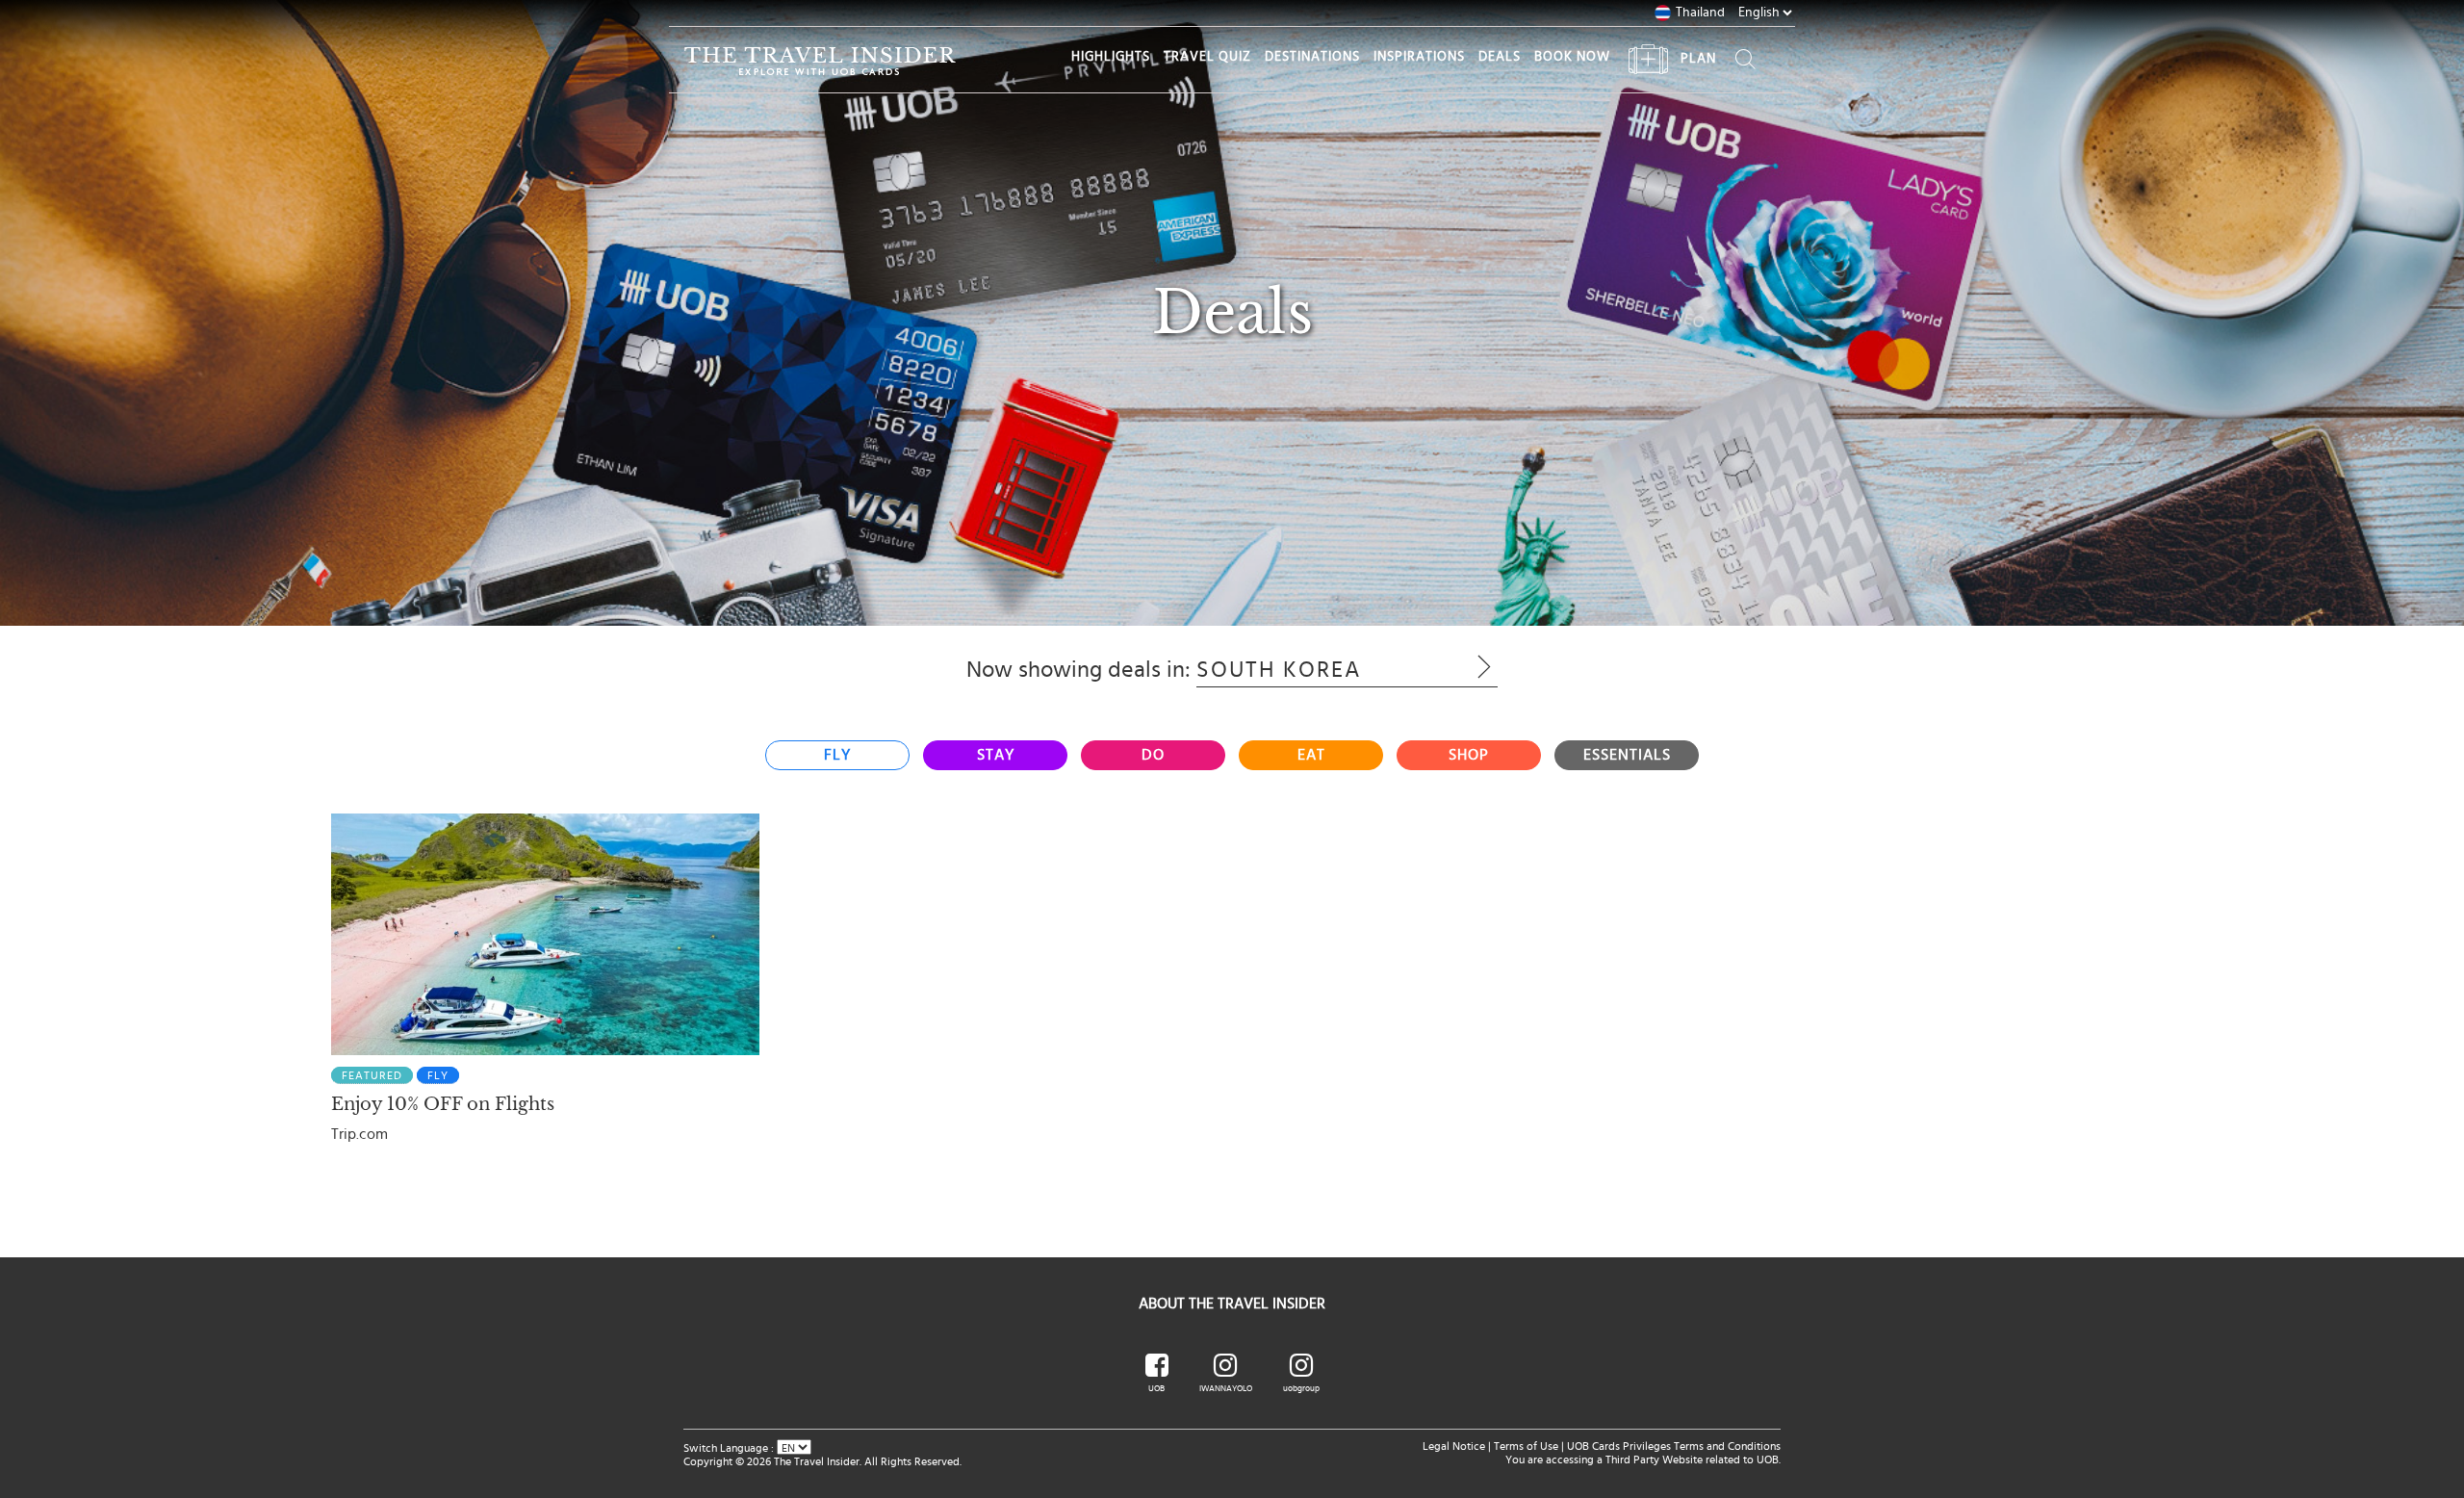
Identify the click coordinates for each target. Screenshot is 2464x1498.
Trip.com (359, 1134)
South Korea (1318, 670)
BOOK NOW (1572, 57)
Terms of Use (1526, 1446)
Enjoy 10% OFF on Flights (443, 1104)
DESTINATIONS (1312, 57)
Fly (438, 1075)
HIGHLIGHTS (1111, 57)
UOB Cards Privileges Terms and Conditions (1674, 1446)
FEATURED (372, 1075)
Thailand (1700, 13)
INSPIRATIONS (1419, 57)
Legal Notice (1454, 1446)
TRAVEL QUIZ (1207, 57)
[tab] (837, 755)
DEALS (1500, 57)
